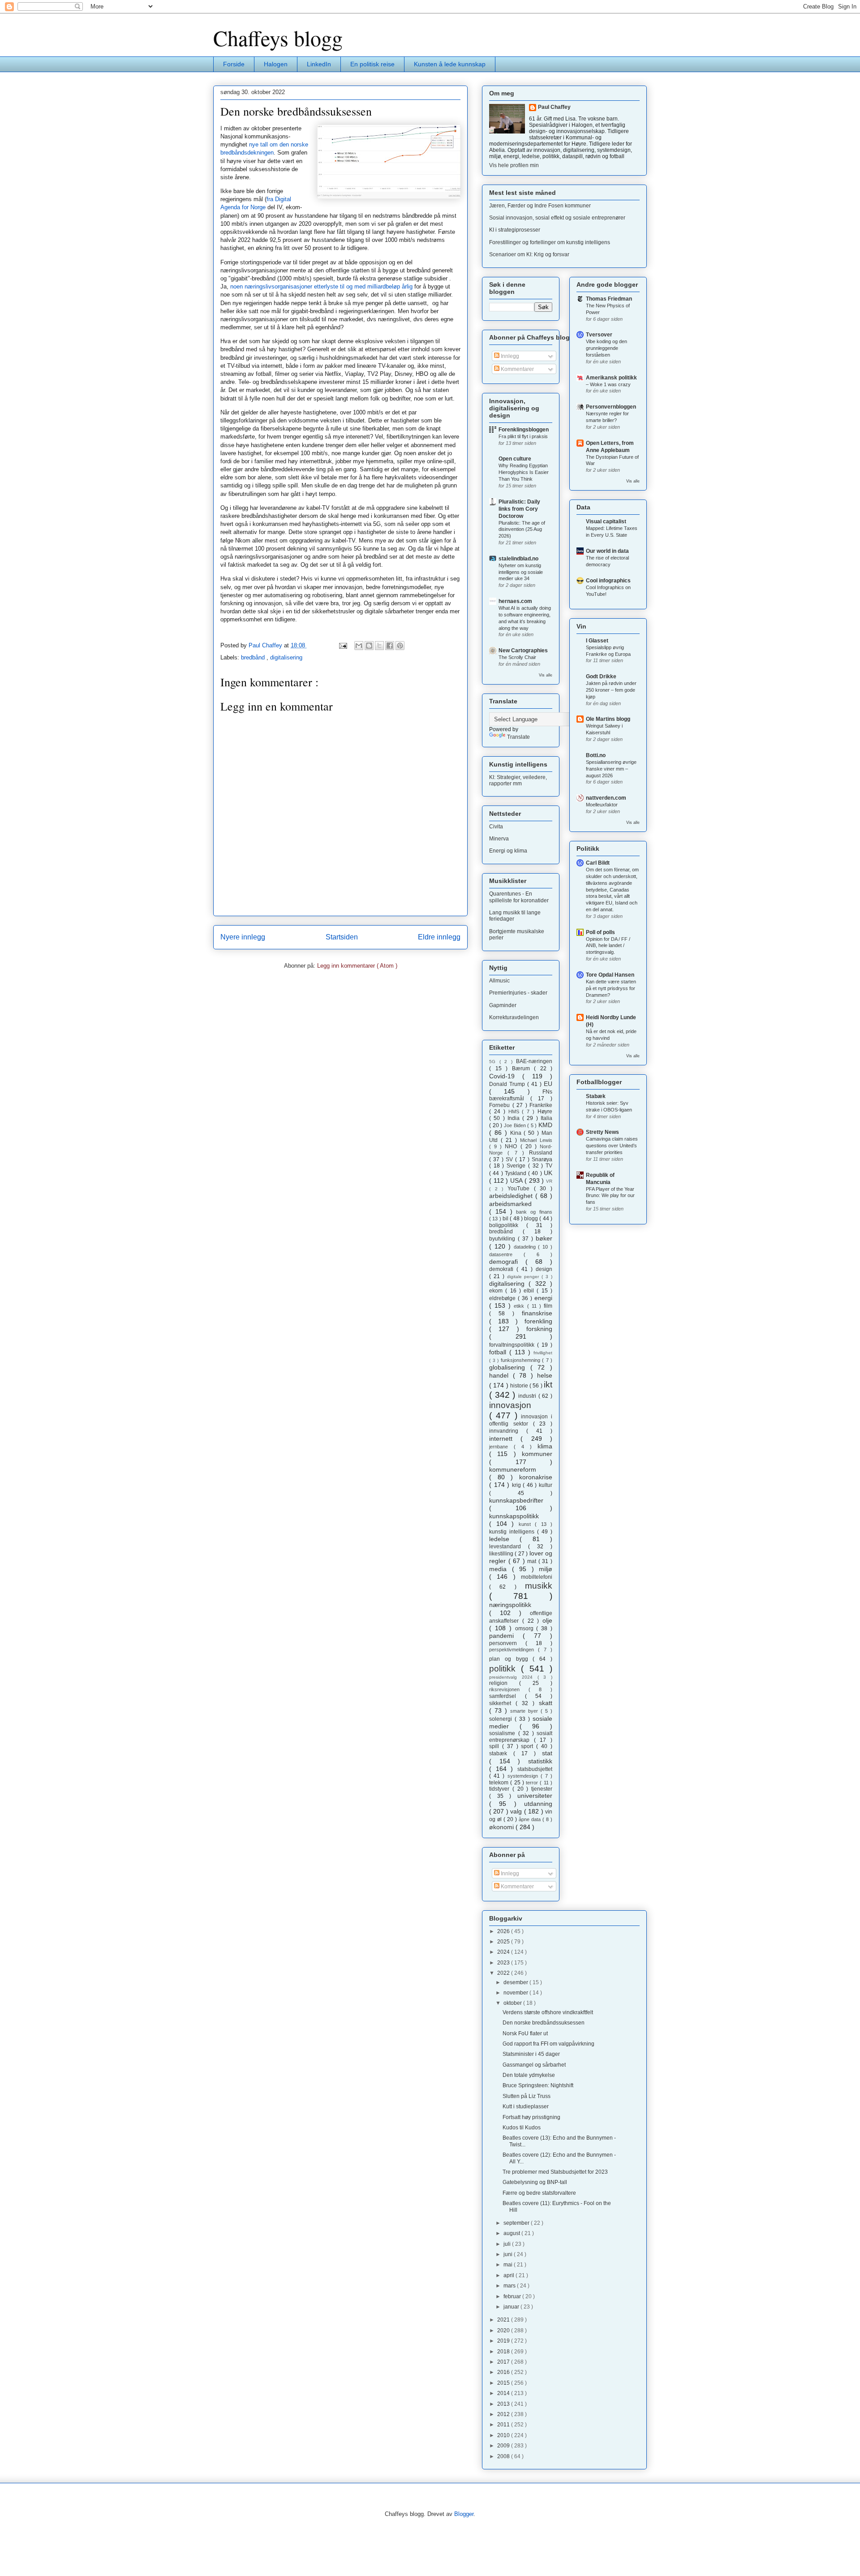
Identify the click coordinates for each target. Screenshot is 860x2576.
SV (510, 1159)
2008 (504, 2456)
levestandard (509, 1546)
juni (509, 2254)
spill (496, 1746)
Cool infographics (608, 581)
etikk (520, 1306)
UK (548, 1173)
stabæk (501, 1753)
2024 (504, 1952)
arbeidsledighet (512, 1196)
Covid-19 (506, 1076)
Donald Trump (508, 1084)
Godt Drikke (601, 676)
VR (549, 1181)
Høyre (545, 1111)
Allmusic (499, 981)
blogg (532, 1219)
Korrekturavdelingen (514, 1017)
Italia (546, 1118)
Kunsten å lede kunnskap (450, 64)
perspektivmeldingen (514, 1650)
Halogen (276, 64)
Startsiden (342, 937)
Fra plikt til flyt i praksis (523, 436)
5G (494, 1062)
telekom (500, 1783)
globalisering (510, 1367)
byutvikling (503, 1239)
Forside (234, 64)
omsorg (526, 1628)
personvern (507, 1643)
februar (513, 2296)
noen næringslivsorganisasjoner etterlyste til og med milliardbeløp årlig (321, 286)
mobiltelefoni (537, 1577)
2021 (504, 2320)
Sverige (517, 1166)
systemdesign (524, 1776)
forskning (539, 1329)
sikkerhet (502, 1703)
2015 (504, 2383)
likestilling (502, 1554)
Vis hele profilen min (514, 165)
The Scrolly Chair (517, 657)
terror (533, 1783)
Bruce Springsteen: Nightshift (538, 2085)
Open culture (515, 459)
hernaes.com (515, 601)
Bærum (523, 1068)
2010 (504, 2435)
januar (512, 2307)
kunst (527, 1524)
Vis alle (546, 675)
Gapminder (503, 1005)
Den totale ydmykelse (529, 2075)
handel (501, 1375)
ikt (548, 1385)
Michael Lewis (536, 1140)
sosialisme (504, 1733)
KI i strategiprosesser (515, 230)
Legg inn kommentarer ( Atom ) (357, 966)
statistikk (540, 1761)
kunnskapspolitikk (514, 1516)
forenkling (538, 1321)
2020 (504, 2330)
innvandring (508, 1431)
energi (543, 1298)
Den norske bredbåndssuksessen (544, 2023)
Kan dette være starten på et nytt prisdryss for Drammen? (611, 988)
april (510, 2275)
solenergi (502, 1719)
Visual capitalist (606, 521)
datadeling (526, 1247)
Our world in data (607, 551)
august (512, 2233)
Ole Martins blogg (608, 719)
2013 (504, 2404)
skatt (546, 1703)
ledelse (504, 1539)
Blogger (464, 2514)
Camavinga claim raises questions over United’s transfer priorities (612, 1146)
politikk (505, 1669)
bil (506, 1219)
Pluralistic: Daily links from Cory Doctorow (519, 509)
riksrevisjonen (509, 1689)
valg (517, 1811)
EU (548, 1084)
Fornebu (501, 1105)
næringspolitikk (510, 1605)
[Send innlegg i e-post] (342, 645)
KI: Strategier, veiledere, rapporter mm (518, 780)
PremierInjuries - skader (518, 993)
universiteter (535, 1796)
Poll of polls (600, 932)
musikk (539, 1586)
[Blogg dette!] (369, 646)
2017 (504, 2362)
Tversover (599, 335)
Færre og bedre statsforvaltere (539, 2193)
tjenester (542, 1789)
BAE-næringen (534, 1061)
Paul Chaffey (554, 107)
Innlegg (509, 356)
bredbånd (254, 657)
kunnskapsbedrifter (516, 1500)
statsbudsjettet (535, 1769)
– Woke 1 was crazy (608, 384)
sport (529, 1746)
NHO (512, 1146)
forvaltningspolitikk (513, 1345)
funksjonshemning (522, 1360)
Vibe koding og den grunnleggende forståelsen (606, 348)
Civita (496, 827)
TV (549, 1166)
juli (508, 2244)
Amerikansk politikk (611, 378)
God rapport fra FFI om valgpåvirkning (548, 2044)
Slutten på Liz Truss (527, 2096)
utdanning (538, 1804)
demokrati (503, 1269)
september (517, 2223)
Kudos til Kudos (522, 2128)
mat (533, 1561)
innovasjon (510, 1405)
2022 (504, 1973)
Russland (541, 1153)
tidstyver (501, 1789)
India (515, 1118)
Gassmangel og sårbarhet (534, 2065)
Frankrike (541, 1105)
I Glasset (597, 641)
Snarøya (542, 1159)
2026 (504, 1931)
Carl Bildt (598, 863)
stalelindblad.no (518, 559)
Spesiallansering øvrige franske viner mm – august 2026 (611, 769)
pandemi (506, 1636)
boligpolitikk (508, 1225)
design (544, 1269)
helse (545, 1375)
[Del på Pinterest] (400, 646)
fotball (499, 1352)
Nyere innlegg (243, 937)
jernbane (501, 1447)
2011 (504, 2425)
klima (545, 1446)
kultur (546, 1485)
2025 (504, 1942)
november (516, 1993)
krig (518, 1485)
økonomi (502, 1827)
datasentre (506, 1254)
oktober (513, 2003)
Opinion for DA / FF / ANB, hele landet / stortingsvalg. (608, 946)
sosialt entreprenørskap (521, 1736)
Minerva (499, 839)
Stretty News (602, 1132)
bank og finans (534, 1212)
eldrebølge (503, 1298)
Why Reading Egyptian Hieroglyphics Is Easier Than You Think (524, 472)
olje (547, 1620)
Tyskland (516, 1173)
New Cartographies (523, 650)
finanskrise (537, 1313)
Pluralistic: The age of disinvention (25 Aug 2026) (522, 530)
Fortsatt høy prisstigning (531, 2117)
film (548, 1306)
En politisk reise (372, 64)
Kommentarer (517, 369)
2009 (504, 2446)
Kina (517, 1133)
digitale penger (525, 1277)
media (501, 1569)
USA (517, 1180)
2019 (504, 2341)
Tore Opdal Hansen (610, 975)
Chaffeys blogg (278, 38)
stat (547, 1753)
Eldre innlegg (439, 937)
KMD (545, 1125)
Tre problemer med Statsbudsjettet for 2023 (555, 2172)
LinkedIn (319, 64)
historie (520, 1386)
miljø (546, 1569)
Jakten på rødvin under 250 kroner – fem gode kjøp (611, 690)
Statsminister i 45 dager (531, 2054)
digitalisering (286, 657)
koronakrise (536, 1477)
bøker (544, 1238)
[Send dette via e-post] (359, 646)
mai (509, 2265)
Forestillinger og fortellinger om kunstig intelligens (550, 242)
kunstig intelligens (513, 1532)
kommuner (537, 1454)
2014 (504, 2393)
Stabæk (596, 1096)
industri (528, 1396)
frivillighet (543, 1353)
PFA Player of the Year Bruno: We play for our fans (610, 1196)
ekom (497, 1291)
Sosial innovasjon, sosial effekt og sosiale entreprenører (557, 218)
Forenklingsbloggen (524, 430)
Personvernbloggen (611, 407)
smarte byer (525, 1711)
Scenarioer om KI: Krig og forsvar (529, 254)
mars (510, 2286)
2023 (504, 1963)
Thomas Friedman (609, 299)
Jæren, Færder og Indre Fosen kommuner (540, 206)
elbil (530, 1291)
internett (505, 1439)
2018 (504, 2352)
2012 (504, 2414)
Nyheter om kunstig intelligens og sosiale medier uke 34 (521, 572)
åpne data (531, 1819)
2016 (504, 2372)
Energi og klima (508, 851)
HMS (515, 1111)
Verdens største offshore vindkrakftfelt (548, 2012)
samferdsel (507, 1696)
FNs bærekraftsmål (521, 1095)
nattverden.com (606, 798)
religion (504, 1683)
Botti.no (596, 755)
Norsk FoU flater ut (525, 2033)
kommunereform (513, 1469)
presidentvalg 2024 (513, 1677)
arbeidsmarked (510, 1204)
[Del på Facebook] (390, 646)
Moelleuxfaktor (602, 805)
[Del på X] (379, 646)
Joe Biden (516, 1125)
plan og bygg (511, 1659)
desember (516, 1982)
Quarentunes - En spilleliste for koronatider (519, 897)
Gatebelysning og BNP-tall (535, 2182)
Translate (518, 737)
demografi (507, 1262)
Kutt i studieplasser (526, 2106)
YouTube (521, 1189)
